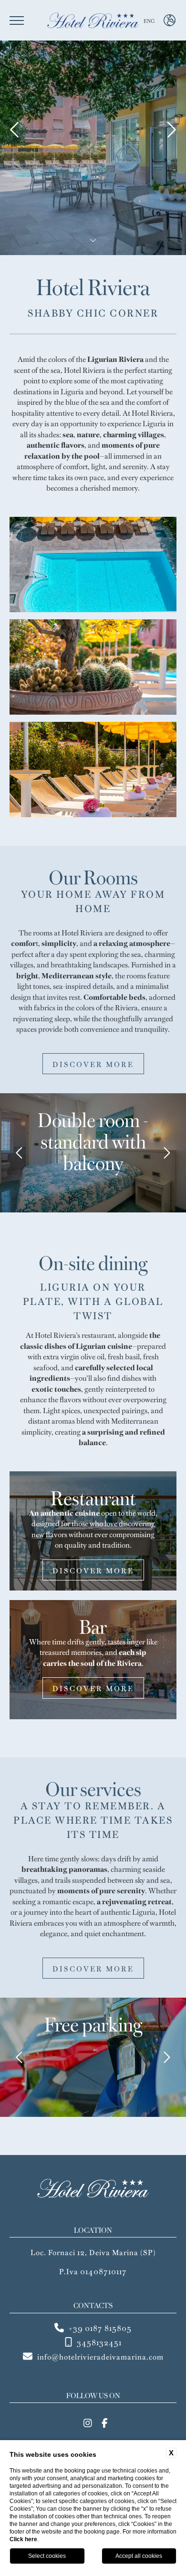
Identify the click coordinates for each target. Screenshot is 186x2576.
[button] (20, 1153)
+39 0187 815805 (100, 2328)
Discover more (93, 1064)
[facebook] (105, 2422)
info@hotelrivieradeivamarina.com (100, 2356)
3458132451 (99, 2342)
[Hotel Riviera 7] (93, 564)
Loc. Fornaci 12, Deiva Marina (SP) (93, 2252)
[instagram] (88, 2422)
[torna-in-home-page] (93, 20)
